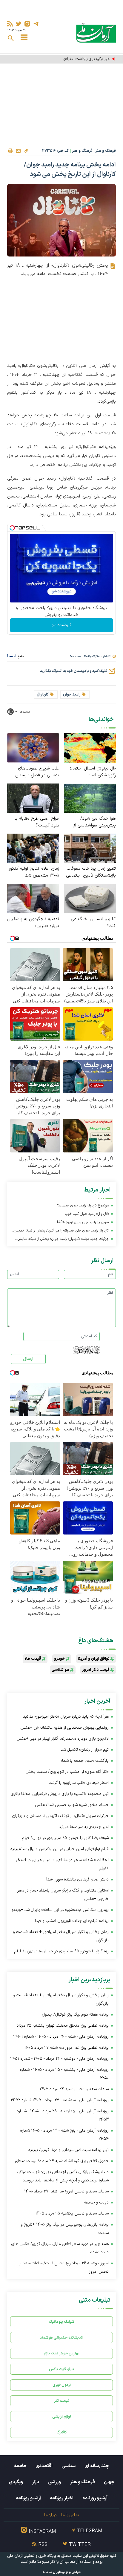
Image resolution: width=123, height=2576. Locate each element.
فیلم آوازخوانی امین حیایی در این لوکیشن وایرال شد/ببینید (59, 1849)
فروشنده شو (61, 625)
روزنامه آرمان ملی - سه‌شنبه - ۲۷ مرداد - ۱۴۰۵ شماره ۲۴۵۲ (60, 2100)
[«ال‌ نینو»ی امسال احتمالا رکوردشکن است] (90, 748)
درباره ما (50, 2515)
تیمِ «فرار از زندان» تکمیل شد (85, 1750)
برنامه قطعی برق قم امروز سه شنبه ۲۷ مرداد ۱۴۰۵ (67, 2048)
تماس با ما (70, 2515)
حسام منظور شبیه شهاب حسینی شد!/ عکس (72, 1805)
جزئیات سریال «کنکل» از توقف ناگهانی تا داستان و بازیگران (60, 1816)
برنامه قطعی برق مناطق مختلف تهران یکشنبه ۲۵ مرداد (63, 2026)
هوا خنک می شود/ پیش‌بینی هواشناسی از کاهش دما (95, 822)
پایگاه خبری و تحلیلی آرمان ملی (32, 2556)
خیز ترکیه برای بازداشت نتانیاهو (87, 59)
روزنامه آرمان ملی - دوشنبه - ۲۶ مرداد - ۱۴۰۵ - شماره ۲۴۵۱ (59, 2059)
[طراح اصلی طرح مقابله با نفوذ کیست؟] (33, 798)
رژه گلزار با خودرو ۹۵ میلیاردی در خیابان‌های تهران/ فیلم (61, 1951)
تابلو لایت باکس (61, 2369)
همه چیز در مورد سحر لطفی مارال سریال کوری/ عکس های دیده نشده (60, 2248)
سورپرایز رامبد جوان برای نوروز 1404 (83, 1222)
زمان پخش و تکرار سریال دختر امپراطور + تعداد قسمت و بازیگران (61, 1936)
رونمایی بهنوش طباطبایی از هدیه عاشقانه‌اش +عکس (64, 1728)
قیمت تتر (62, 2401)
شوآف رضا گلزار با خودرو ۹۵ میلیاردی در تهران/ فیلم (65, 1838)
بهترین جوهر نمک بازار (62, 2353)
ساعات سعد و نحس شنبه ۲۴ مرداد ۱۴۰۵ (74, 2089)
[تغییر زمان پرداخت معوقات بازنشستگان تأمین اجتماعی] (90, 848)
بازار (36, 2482)
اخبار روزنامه (62, 2498)
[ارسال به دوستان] (18, 151)
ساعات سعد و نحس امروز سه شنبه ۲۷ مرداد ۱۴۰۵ (66, 2191)
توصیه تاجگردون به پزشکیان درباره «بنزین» (33, 922)
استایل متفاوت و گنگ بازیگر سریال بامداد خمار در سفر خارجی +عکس (63, 1895)
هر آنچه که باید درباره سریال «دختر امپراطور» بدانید (66, 1717)
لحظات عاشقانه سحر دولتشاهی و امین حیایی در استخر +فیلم (62, 1864)
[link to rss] (10, 24)
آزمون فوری (62, 2385)
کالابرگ (62, 2432)
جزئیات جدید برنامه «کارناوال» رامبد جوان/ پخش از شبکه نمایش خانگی (63, 1240)
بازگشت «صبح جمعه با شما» (85, 1761)
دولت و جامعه (96, 2202)
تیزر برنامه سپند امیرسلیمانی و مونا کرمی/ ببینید (68, 2150)
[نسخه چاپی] (10, 151)
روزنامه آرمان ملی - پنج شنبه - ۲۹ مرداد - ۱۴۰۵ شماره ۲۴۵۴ (64, 2135)
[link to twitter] (19, 24)
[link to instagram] (27, 24)
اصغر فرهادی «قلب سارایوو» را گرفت (79, 1783)
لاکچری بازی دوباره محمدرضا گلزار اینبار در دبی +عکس (63, 1739)
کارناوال (43, 695)
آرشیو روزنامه (95, 2498)
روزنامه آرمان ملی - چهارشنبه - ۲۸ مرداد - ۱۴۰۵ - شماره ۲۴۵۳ (63, 2115)
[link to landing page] (96, 33)
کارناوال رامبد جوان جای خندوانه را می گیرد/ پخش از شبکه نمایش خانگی (61, 1231)
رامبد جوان (72, 695)
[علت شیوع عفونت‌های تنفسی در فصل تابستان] (33, 748)
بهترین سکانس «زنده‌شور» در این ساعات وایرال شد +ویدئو (60, 1910)
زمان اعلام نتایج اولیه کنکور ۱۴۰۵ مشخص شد (34, 872)
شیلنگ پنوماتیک (61, 2322)
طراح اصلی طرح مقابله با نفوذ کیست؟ (37, 822)
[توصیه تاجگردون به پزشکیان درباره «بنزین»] (33, 898)
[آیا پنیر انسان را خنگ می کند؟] (90, 898)
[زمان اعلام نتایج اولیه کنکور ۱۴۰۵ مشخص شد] (33, 848)
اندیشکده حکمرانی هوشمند (61, 2338)
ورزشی (54, 2482)
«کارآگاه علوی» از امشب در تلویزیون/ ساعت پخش (67, 1772)
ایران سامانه (51, 2572)
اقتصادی (44, 2466)
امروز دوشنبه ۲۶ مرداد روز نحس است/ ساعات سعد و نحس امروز (64, 2267)
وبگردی (16, 2482)
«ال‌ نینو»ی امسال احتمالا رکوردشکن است (93, 772)
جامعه (20, 2466)
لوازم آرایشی (62, 2417)
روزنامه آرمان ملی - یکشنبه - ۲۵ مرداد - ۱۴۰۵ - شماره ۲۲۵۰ (64, 2074)
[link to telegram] (36, 24)
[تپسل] (12, 528)
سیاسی (69, 2466)
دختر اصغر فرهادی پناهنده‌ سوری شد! (77, 1879)
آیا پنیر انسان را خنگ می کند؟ (93, 922)
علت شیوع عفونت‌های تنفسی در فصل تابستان (37, 772)
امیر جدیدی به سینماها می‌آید (84, 1827)
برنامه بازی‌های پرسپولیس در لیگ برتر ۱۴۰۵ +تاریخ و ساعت (65, 2229)
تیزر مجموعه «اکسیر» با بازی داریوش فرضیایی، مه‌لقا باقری (60, 1794)
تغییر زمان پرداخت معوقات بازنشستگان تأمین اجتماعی (91, 872)
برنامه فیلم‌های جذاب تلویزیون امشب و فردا (72, 1921)
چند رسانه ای (97, 2466)
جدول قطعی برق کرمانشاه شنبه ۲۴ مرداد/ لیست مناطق (62, 2161)
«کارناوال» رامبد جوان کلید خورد (87, 1214)
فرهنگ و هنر (106, 151)
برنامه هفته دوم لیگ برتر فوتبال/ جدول (75, 2015)
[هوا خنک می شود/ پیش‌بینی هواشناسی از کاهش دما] (90, 798)
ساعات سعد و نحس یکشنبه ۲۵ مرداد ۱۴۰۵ (72, 2213)
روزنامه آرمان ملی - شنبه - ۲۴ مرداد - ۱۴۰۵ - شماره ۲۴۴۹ (61, 2037)
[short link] (26, 151)
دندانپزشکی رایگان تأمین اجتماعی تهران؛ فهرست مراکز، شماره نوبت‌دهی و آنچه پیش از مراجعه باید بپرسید (63, 2176)
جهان (109, 2482)
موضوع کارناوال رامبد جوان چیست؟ (83, 1206)
